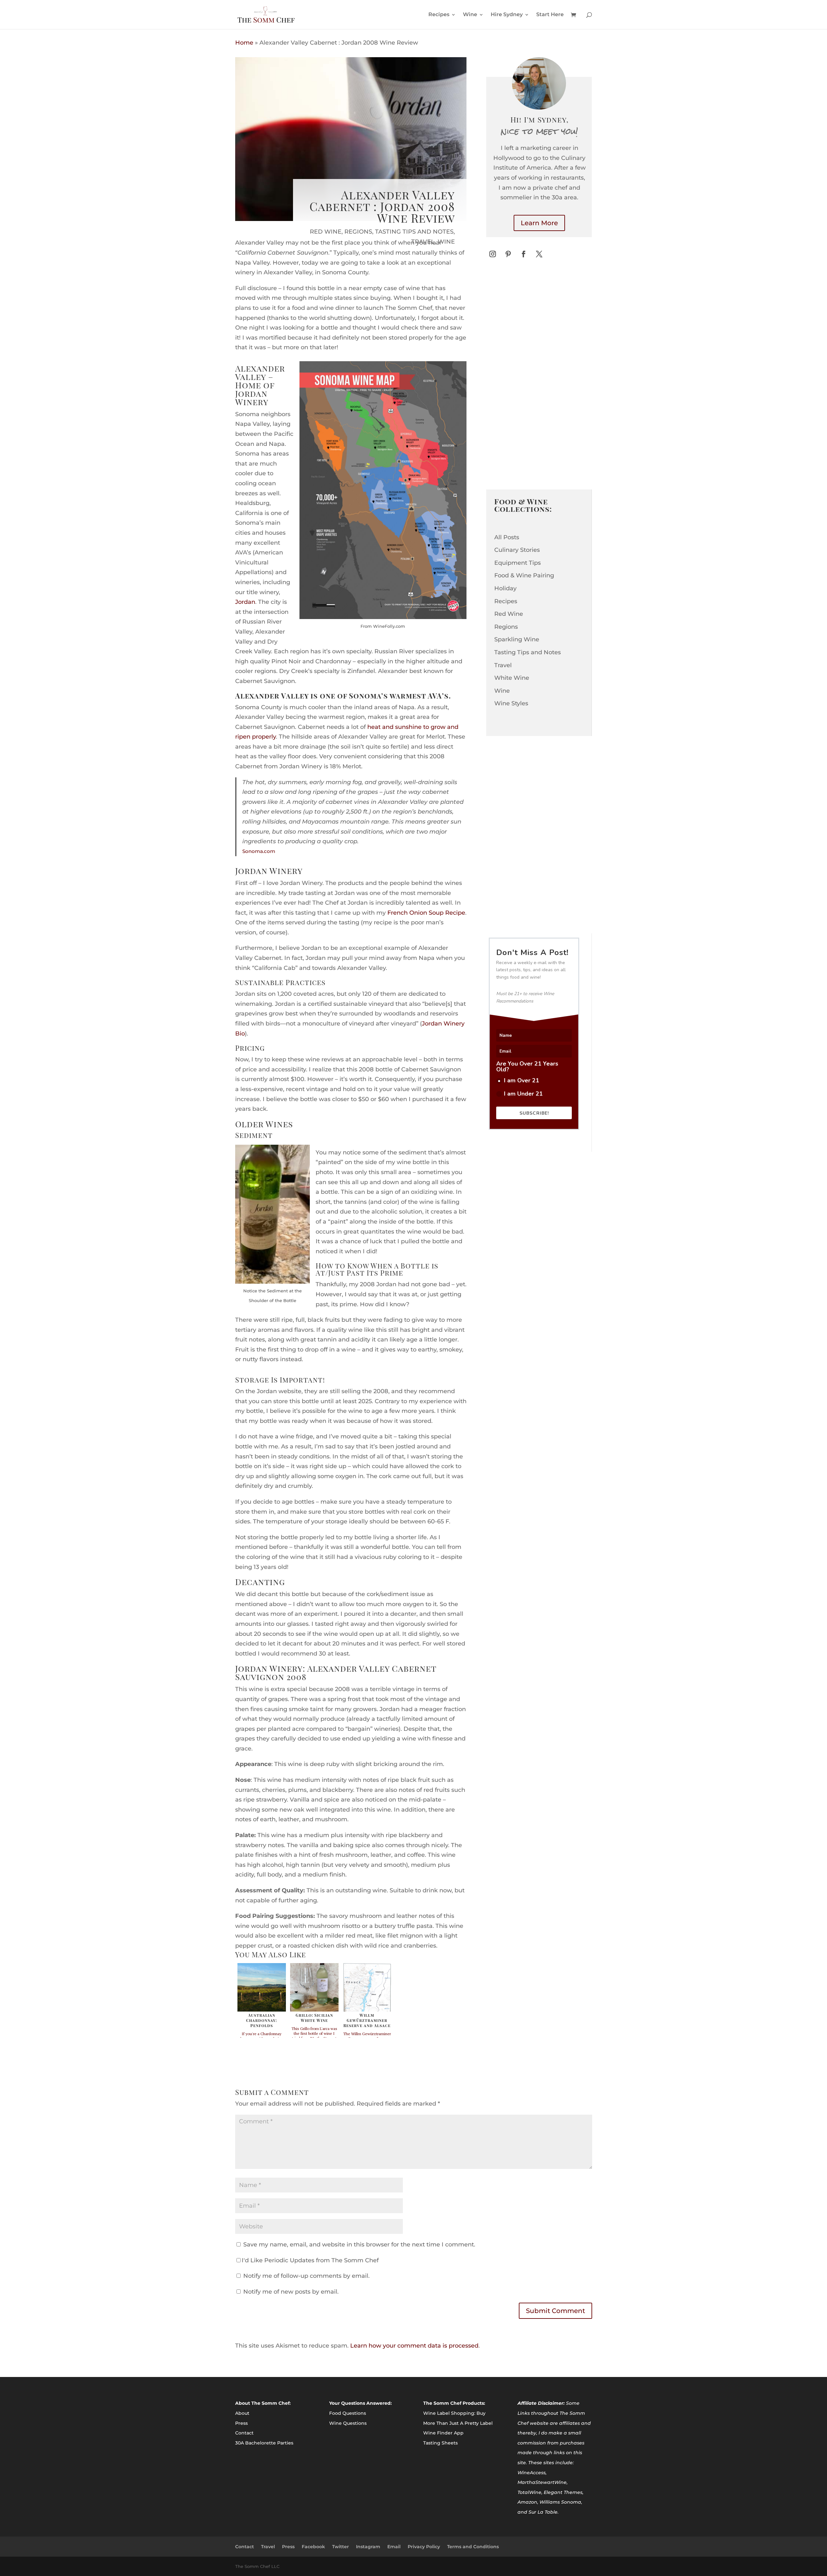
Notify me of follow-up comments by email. (306, 2276)
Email (394, 2547)
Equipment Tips (518, 563)
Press (241, 2423)
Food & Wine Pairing (524, 575)
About (242, 2413)
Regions (358, 232)
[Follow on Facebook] (524, 254)
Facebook (313, 2547)
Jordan (245, 602)
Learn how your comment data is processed (414, 2346)
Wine (470, 15)
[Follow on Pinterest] (508, 254)
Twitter (340, 2547)
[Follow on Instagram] (493, 254)
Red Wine (326, 232)
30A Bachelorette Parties (264, 2443)
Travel (423, 242)
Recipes (439, 15)
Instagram (368, 2547)
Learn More (539, 223)
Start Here (550, 15)
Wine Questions (348, 2423)
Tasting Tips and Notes (414, 232)
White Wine (512, 678)
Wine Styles (511, 703)
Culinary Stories (517, 550)
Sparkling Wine (517, 639)
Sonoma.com (259, 851)
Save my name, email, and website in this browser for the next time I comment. (359, 2245)
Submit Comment (555, 2311)
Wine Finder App (443, 2433)
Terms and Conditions (473, 2547)
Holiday (505, 588)
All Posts (507, 537)
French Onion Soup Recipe (426, 913)
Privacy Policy (424, 2547)
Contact (244, 2433)
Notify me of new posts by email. (291, 2292)
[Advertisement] (535, 380)
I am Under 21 (523, 1094)
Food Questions (348, 2413)
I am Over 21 (522, 1080)
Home (244, 43)
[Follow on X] (539, 254)
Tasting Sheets (440, 2443)
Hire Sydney (507, 15)
